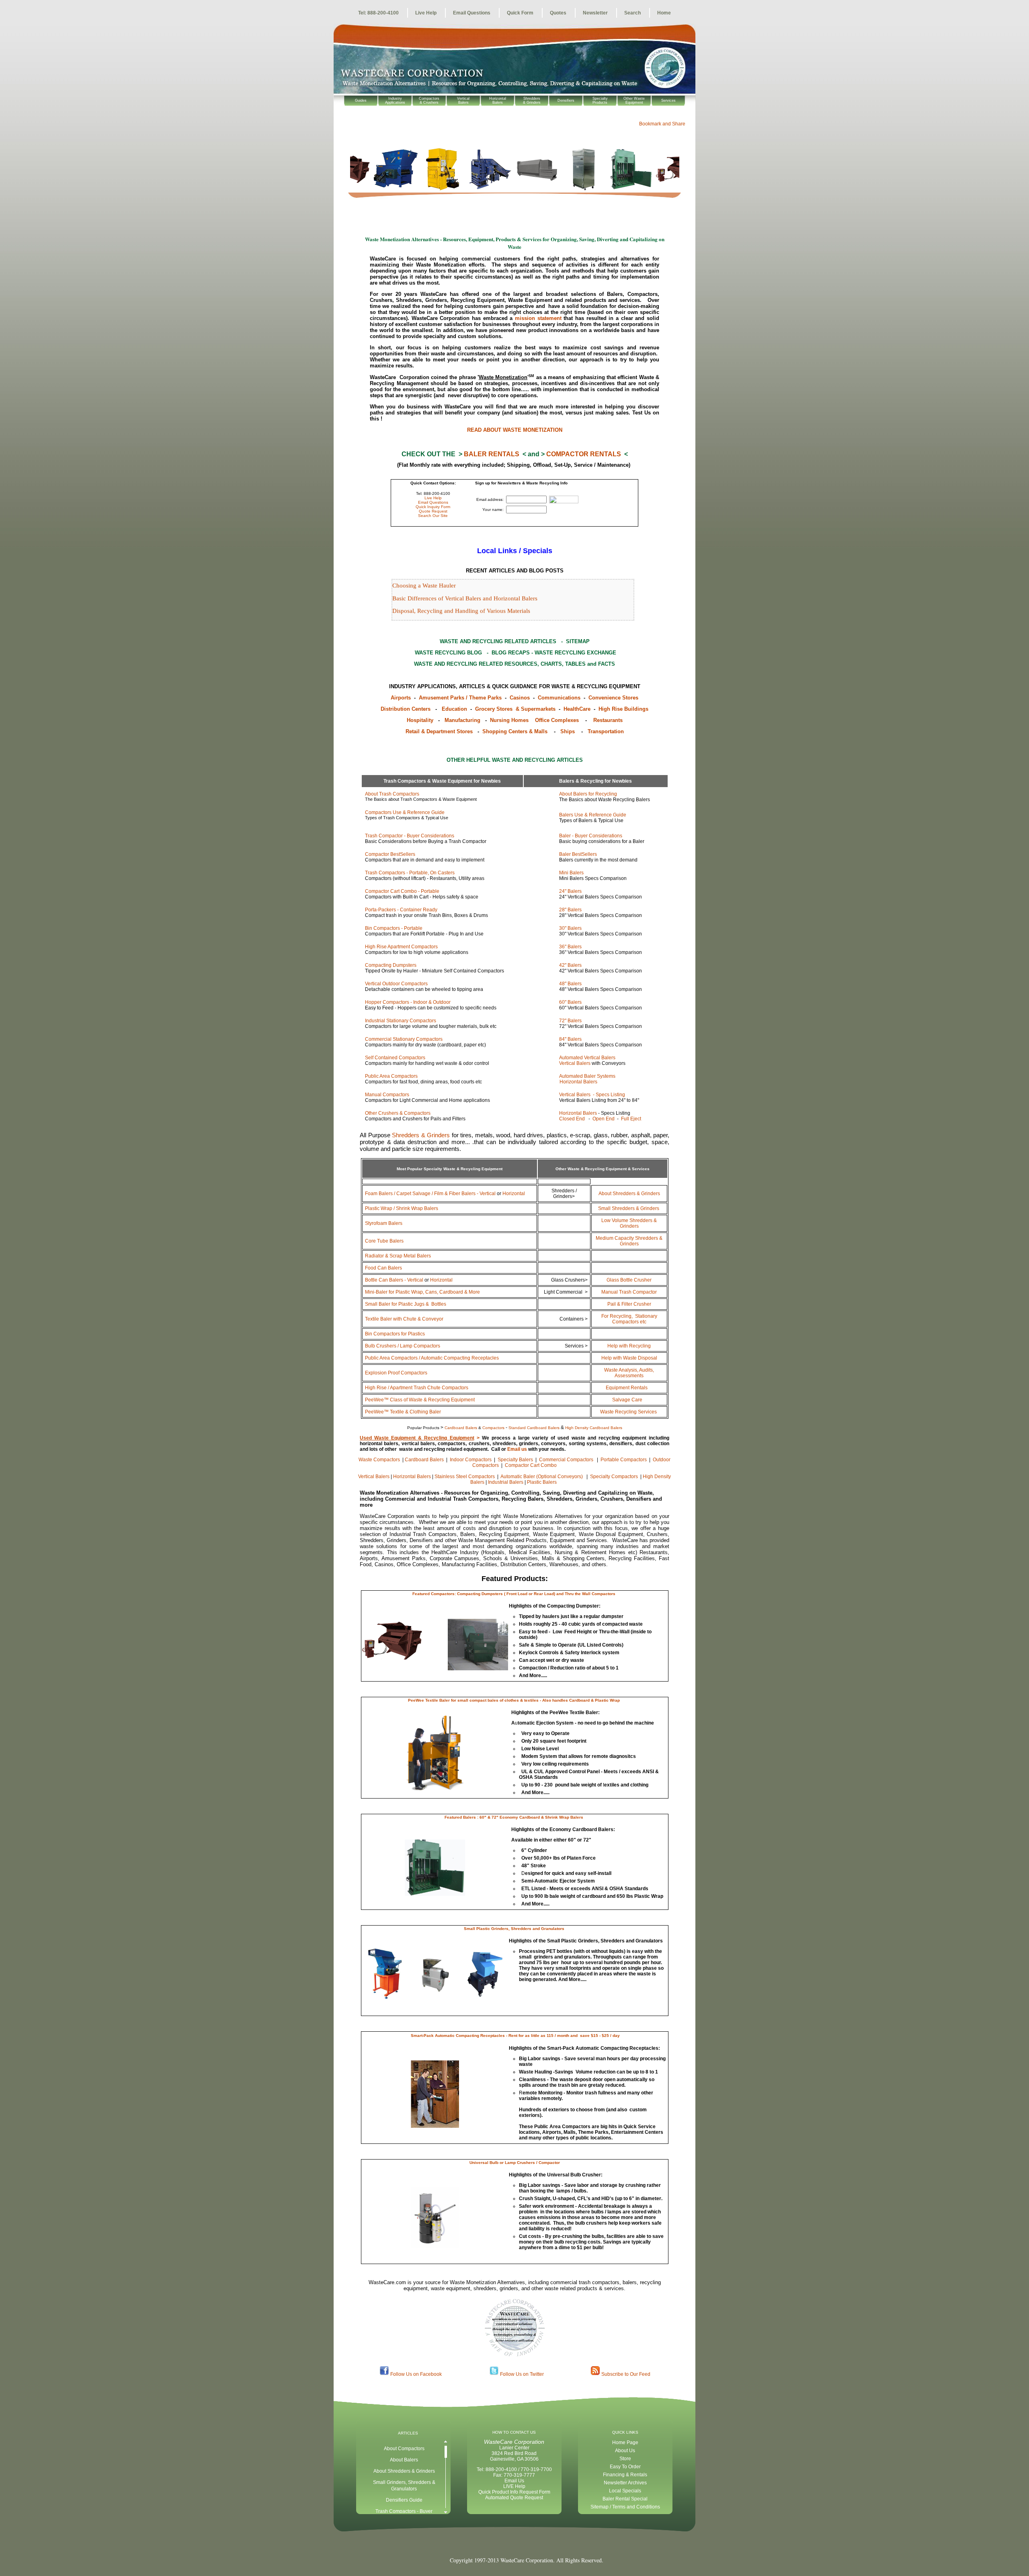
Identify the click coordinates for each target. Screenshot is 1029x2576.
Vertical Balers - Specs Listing (592, 1095)
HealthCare (578, 709)
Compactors (401, 1021)
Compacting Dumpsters (391, 965)
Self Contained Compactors (395, 1058)
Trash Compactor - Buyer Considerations (410, 836)
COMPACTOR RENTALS (584, 454)
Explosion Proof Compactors (396, 1373)
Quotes (558, 13)
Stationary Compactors (629, 1319)
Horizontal (514, 1194)
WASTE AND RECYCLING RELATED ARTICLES (499, 641)
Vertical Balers (575, 1063)
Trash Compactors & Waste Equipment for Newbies (442, 781)
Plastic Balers (542, 1482)
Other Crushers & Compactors (398, 1113)
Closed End (572, 1119)
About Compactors (404, 2449)
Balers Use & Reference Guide (593, 815)
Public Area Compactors (391, 1076)
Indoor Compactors (471, 1460)
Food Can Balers (383, 1268)
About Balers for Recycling (588, 794)
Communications (560, 698)
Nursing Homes (509, 720)
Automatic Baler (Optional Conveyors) (542, 1477)
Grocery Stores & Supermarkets (516, 709)
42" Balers (570, 965)
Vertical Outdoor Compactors (396, 984)
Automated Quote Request (514, 2498)
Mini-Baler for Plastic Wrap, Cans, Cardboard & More (422, 1292)
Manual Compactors (387, 1095)
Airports (401, 698)
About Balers (404, 2460)
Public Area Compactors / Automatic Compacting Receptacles (432, 1358)
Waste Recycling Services (629, 1412)
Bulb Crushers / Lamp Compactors (403, 1346)
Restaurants (608, 720)
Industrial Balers (506, 1482)
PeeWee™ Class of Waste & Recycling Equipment (420, 1400)
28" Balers (570, 910)
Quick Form (520, 13)
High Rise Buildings (623, 709)
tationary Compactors (404, 1039)
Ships (568, 731)
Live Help (426, 13)
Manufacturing (464, 720)
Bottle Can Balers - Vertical (394, 1280)
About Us (625, 2451)
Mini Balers (571, 873)
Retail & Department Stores (441, 731)
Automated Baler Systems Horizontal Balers (571, 1079)
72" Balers (570, 1021)
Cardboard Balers (425, 1460)
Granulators (404, 2489)
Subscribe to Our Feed (626, 2374)
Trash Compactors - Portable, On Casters (410, 873)
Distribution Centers (406, 709)
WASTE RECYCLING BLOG (448, 653)
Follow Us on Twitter (522, 2374)
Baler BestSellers (578, 854)
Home (664, 13)
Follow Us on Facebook (416, 2374)
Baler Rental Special (625, 2499)
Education (454, 709)
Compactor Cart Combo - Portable (402, 891)
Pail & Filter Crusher (629, 1304)
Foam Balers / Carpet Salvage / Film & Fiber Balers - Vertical (430, 1194)
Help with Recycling (629, 1346)
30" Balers (570, 928)
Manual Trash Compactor (629, 1292)
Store (625, 2459)
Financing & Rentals (625, 2475)
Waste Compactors (380, 1460)
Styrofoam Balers (384, 1223)
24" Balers (570, 891)
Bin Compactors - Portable (394, 928)
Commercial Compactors (567, 1460)
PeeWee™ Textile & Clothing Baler (403, 1412)
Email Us (514, 2481)
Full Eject (631, 1119)
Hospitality (421, 720)
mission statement (538, 318)
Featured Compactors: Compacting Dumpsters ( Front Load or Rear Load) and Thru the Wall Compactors (514, 1594)
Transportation (606, 731)
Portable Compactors (624, 1460)
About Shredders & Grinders (629, 1194)
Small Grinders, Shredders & (404, 2482)
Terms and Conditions (636, 2507)
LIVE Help (514, 2486)
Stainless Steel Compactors (465, 1477)
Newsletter (595, 13)
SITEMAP (578, 641)
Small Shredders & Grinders (629, 1208)
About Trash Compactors (392, 794)
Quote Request (433, 511)
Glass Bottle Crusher (629, 1280)
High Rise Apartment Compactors (401, 947)
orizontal (441, 1280)
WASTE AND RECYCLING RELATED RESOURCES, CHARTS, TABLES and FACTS (514, 664)
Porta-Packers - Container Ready (401, 910)
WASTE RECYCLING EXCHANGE (575, 653)
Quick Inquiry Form (433, 507)
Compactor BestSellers (390, 854)
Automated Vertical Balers (587, 1058)
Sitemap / (601, 2507)
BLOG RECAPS (511, 653)
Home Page (625, 2443)
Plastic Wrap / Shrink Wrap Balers (402, 1208)
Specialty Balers (516, 1460)
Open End (604, 1119)
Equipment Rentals (627, 1388)
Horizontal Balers (578, 1113)
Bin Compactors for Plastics (395, 1334)
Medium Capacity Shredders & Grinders (629, 1241)
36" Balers (570, 947)
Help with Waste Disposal (629, 1358)
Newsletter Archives (625, 2483)
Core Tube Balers (384, 1241)
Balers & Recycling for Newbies (595, 781)
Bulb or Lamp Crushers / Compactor (525, 2163)
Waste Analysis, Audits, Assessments (629, 1373)
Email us (517, 1449)
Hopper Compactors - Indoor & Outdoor (408, 1002)
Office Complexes (557, 720)
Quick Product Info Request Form (514, 2492)
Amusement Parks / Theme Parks (461, 698)
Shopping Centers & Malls (516, 731)
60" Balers (570, 1002)
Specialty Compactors (615, 1477)
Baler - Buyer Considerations (591, 836)
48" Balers (570, 984)
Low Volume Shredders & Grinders (629, 1223)
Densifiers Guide (404, 2500)
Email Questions (472, 13)
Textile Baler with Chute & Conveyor (404, 1319)
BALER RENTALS (492, 454)
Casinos (521, 698)
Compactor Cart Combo (531, 1465)
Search (632, 13)
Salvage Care (628, 1400)
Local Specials (625, 2491)
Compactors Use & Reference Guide (405, 812)
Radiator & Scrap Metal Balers (398, 1256)
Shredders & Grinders (421, 1135)
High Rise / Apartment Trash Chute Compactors (417, 1388)
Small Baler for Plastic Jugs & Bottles (406, 1304)
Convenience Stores (613, 698)
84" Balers (570, 1039)
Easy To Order (625, 2467)
